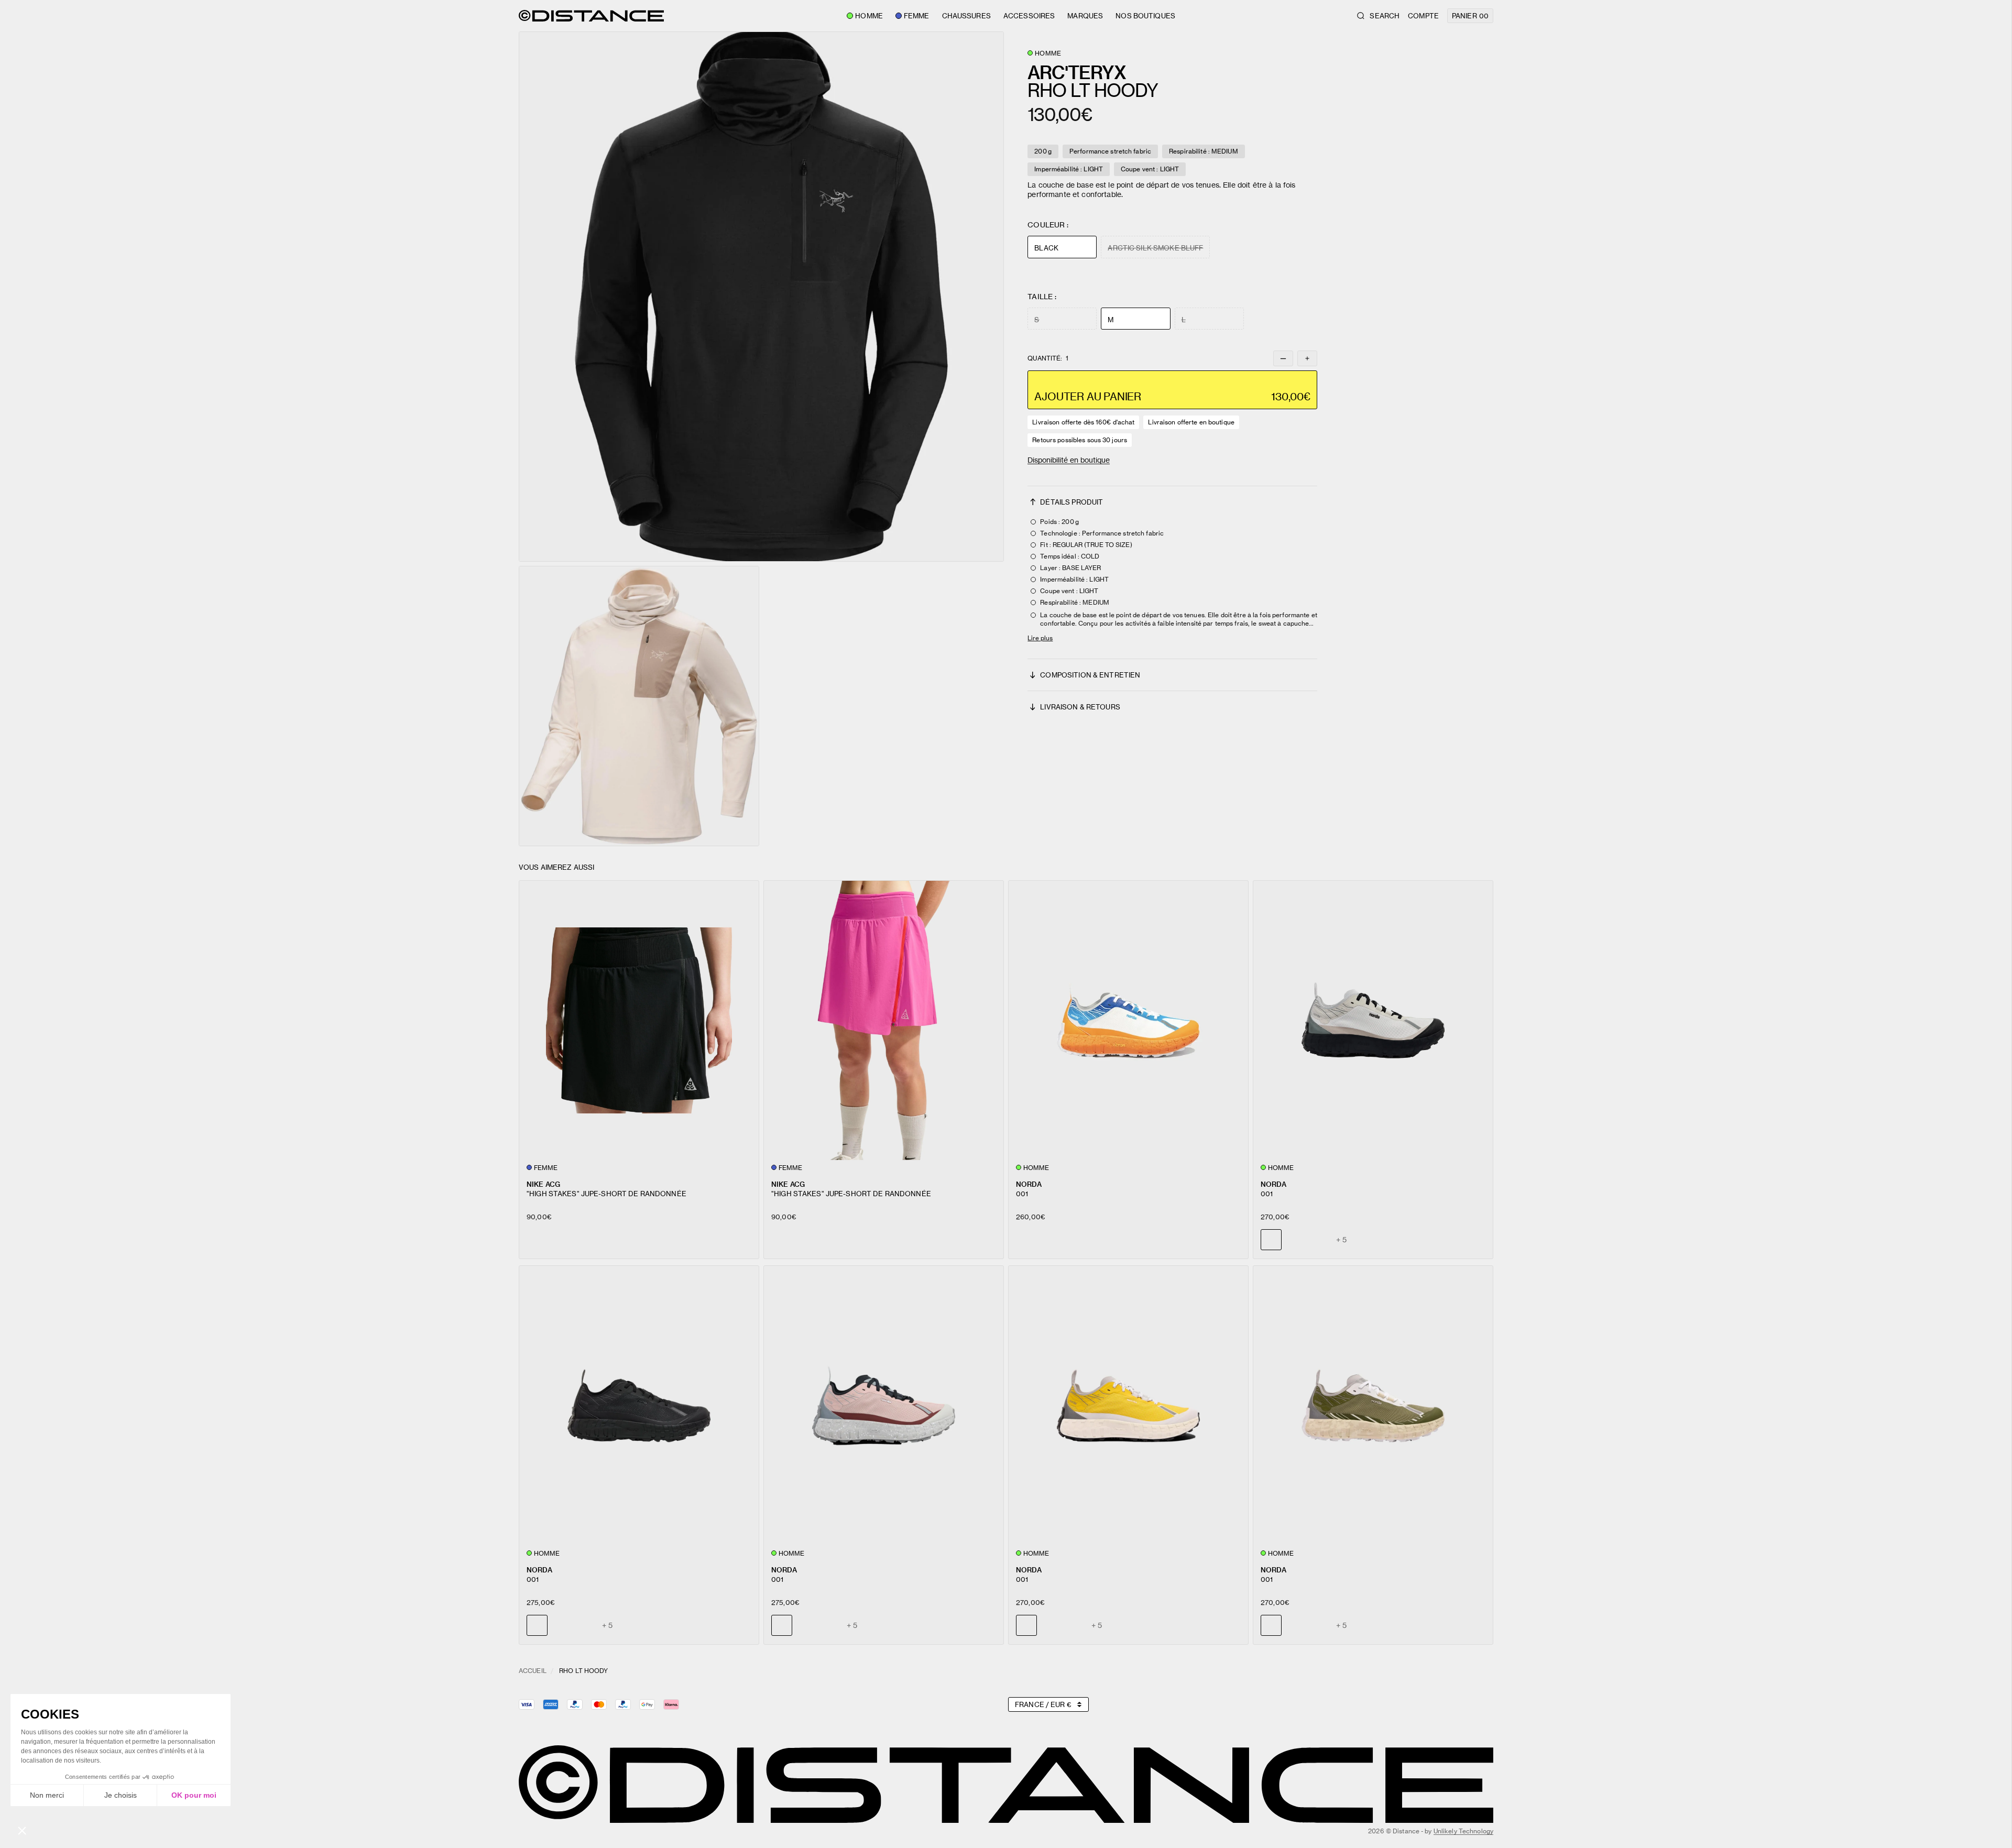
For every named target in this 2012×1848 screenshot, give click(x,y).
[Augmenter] (1307, 358)
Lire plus (1040, 638)
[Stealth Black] (1295, 1240)
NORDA (1029, 1184)
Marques (1085, 16)
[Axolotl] (1319, 1240)
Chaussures (966, 16)
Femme (917, 16)
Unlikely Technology (1463, 1831)
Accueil (533, 1671)
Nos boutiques (1145, 16)
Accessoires (1029, 16)
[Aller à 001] (1128, 1020)
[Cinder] (561, 1625)
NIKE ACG (543, 1184)
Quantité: (1048, 358)
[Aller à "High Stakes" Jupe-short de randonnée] (639, 1020)
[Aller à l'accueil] (591, 16)
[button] (761, 297)
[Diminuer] (1283, 358)
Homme (869, 16)
